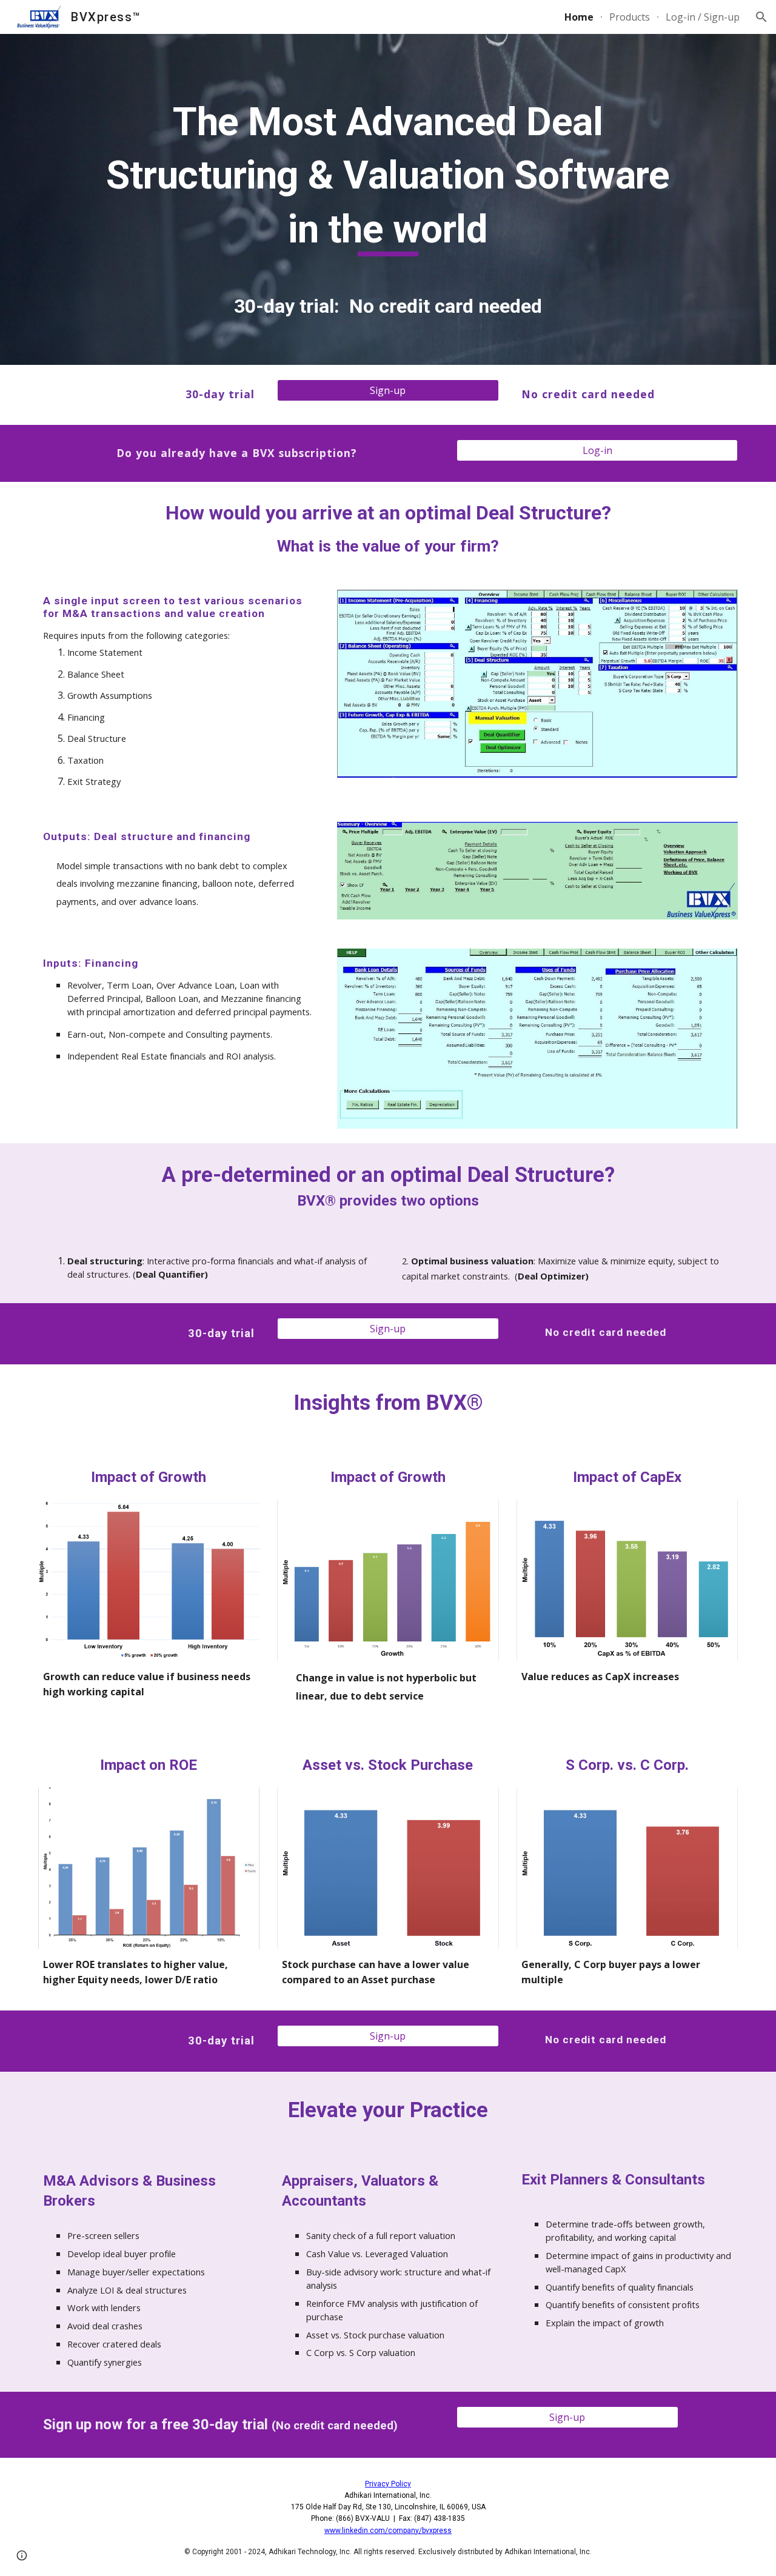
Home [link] (579, 17)
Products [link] (630, 17)
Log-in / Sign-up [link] (703, 17)
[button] (761, 17)
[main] (388, 169)
